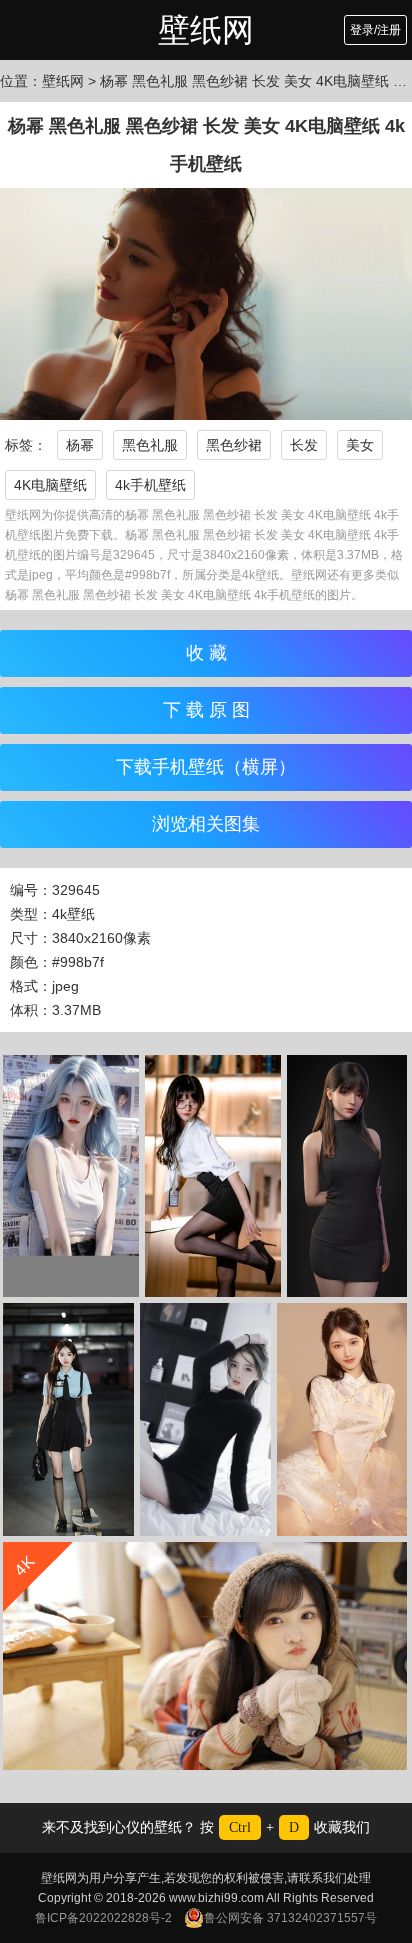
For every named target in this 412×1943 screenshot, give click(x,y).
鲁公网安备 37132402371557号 (290, 1918)
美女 (360, 445)
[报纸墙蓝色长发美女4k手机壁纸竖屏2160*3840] (71, 1176)
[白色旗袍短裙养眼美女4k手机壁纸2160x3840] (342, 1419)
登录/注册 (375, 30)
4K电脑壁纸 (50, 485)
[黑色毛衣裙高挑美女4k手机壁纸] (347, 1176)
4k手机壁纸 (150, 485)
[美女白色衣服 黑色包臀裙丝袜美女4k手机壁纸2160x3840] (213, 1176)
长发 (304, 445)
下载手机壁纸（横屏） (206, 767)
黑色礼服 (150, 445)
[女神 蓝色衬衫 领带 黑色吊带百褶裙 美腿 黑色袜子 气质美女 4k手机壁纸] (68, 1419)
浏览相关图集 (206, 824)
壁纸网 (206, 30)
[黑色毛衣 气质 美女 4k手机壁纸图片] (205, 1419)
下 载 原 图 (206, 710)
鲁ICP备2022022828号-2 (103, 1918)
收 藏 (206, 653)
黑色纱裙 (234, 445)
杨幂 (80, 445)
